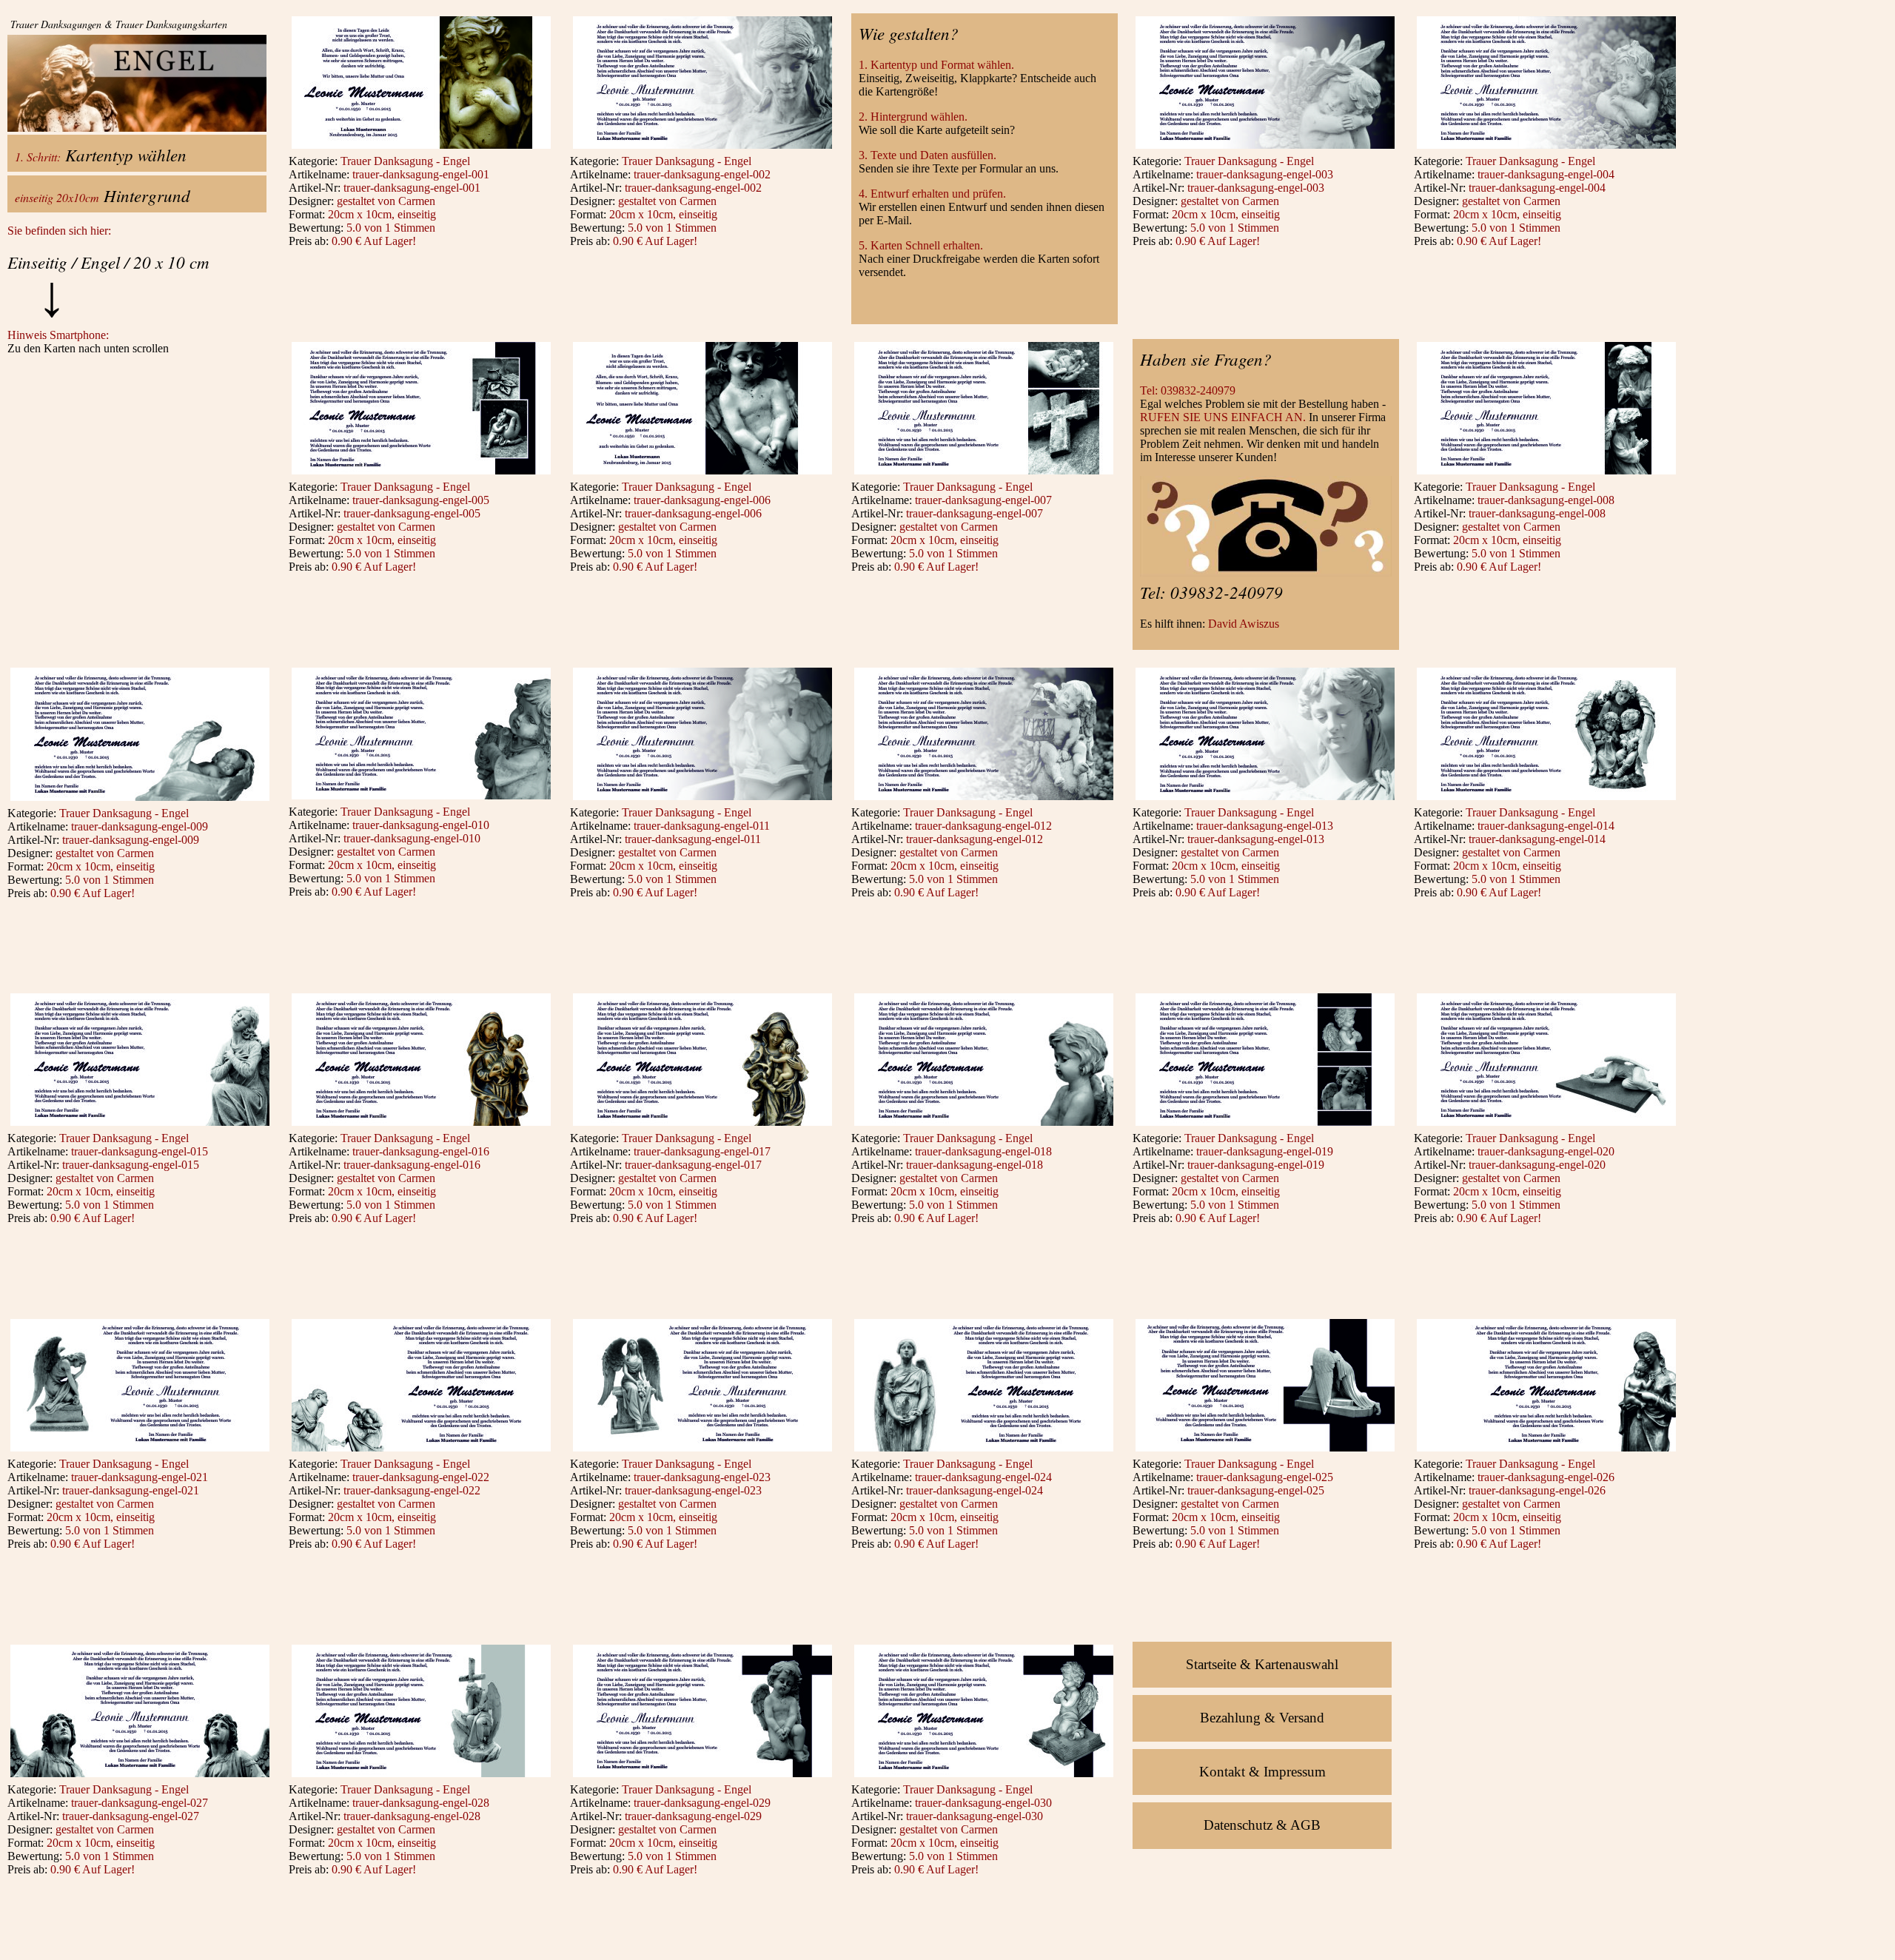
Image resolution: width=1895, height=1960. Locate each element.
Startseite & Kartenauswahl (1262, 1664)
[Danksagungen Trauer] (421, 148)
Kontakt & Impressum (1262, 1772)
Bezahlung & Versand (1262, 1718)
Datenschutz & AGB (1262, 1825)
